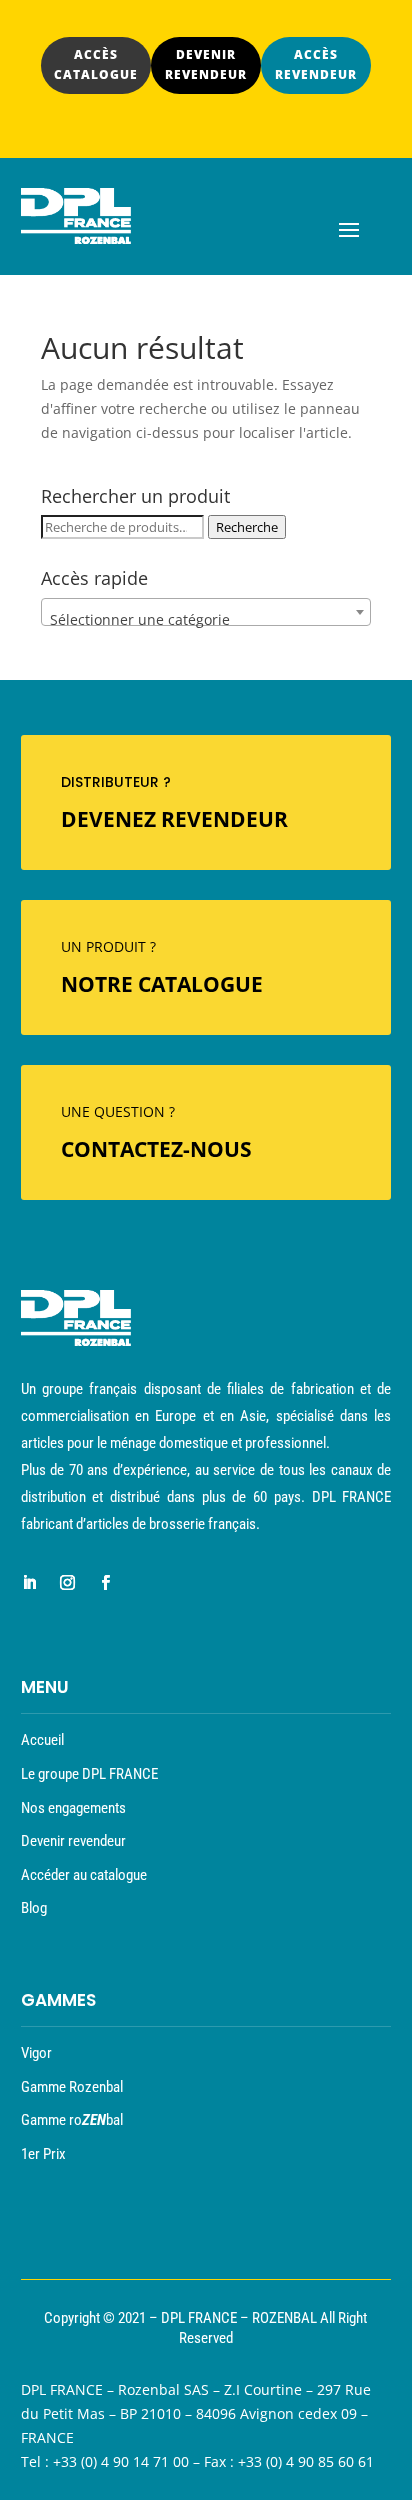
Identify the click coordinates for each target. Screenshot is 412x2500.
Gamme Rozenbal (72, 2087)
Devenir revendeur (73, 1841)
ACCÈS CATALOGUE (96, 64)
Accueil (42, 1740)
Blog (34, 1908)
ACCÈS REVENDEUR (316, 64)
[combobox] (206, 612)
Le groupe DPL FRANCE (89, 1774)
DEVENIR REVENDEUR (206, 64)
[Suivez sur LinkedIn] (30, 1583)
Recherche (247, 527)
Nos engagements (73, 1808)
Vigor (36, 2053)
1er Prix (43, 2154)
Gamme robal (72, 2120)
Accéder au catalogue (84, 1875)
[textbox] (206, 620)
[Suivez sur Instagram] (68, 1583)
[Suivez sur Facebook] (106, 1583)
